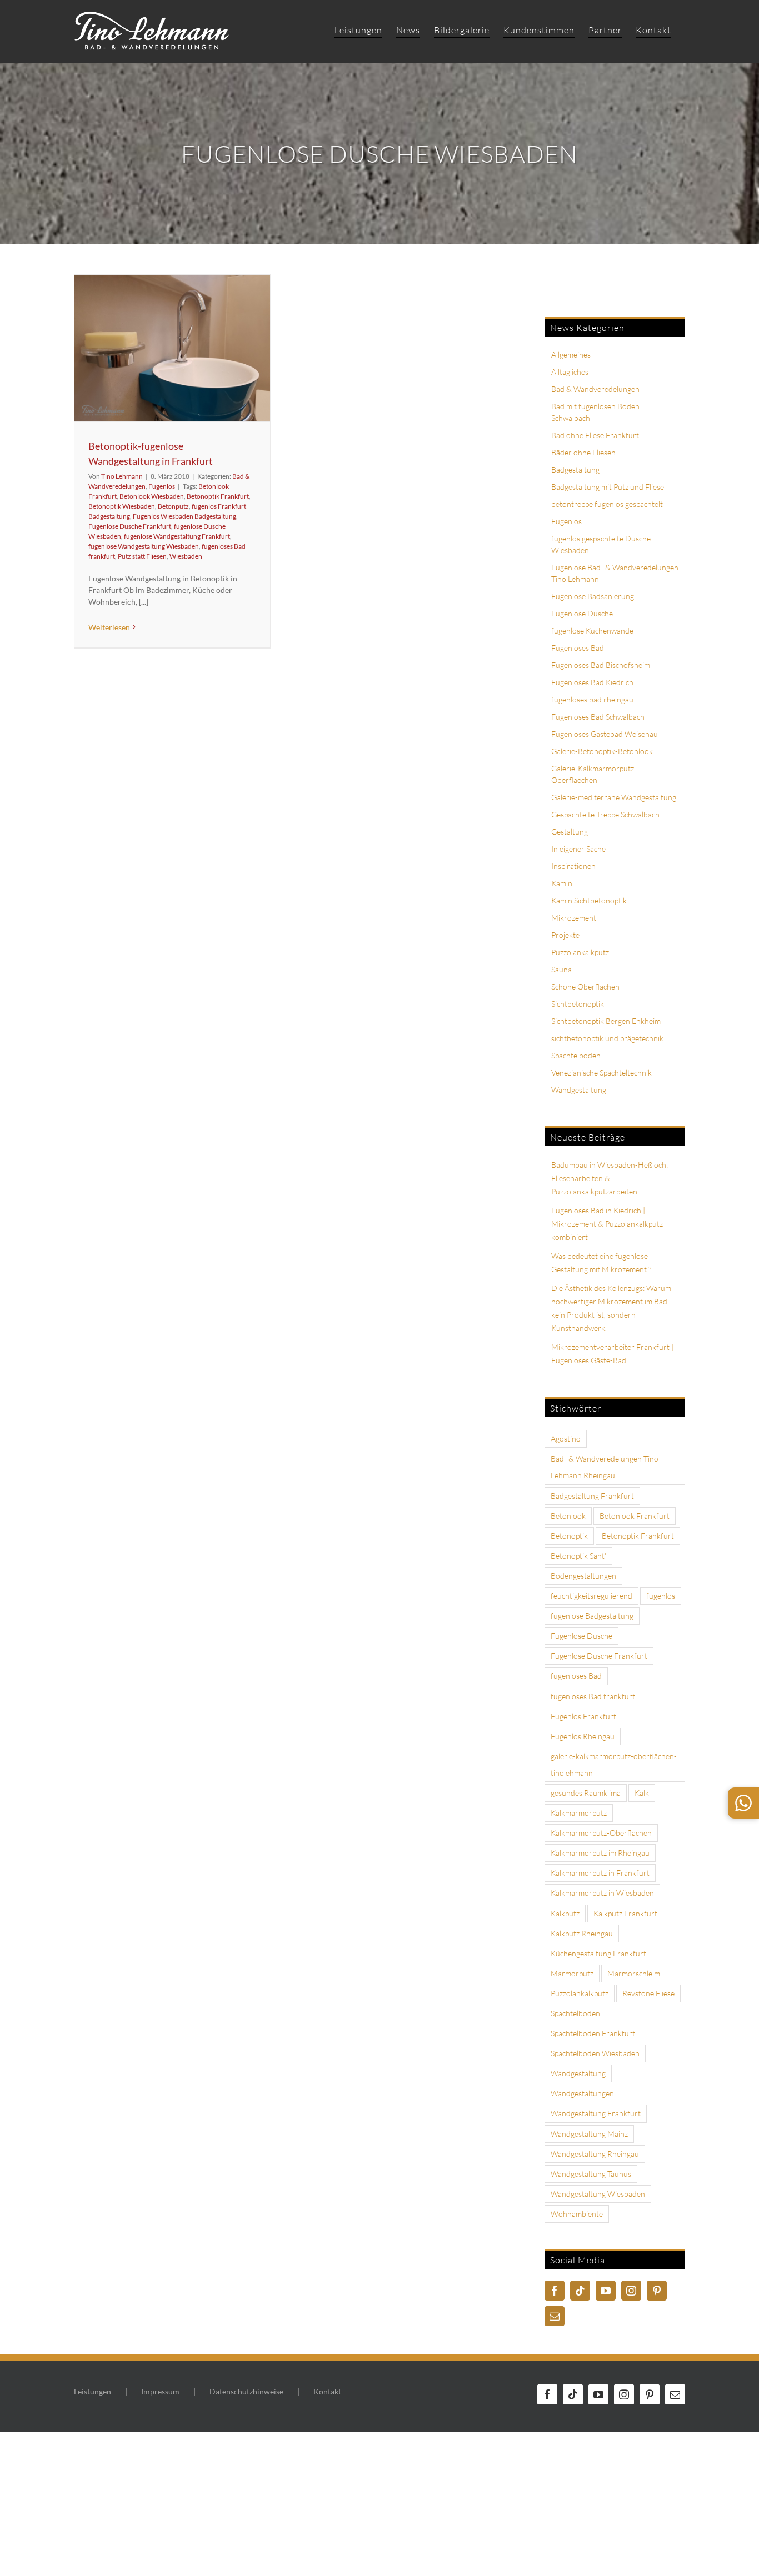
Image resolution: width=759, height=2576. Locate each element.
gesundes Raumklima (586, 1793)
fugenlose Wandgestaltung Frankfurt (177, 536)
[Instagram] (631, 2291)
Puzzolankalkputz (580, 952)
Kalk (642, 1793)
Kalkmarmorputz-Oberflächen (601, 1833)
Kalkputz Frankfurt (625, 1913)
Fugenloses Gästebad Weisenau (605, 734)
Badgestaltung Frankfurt (592, 1496)
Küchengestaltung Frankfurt (598, 1953)
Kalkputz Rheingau (582, 1933)
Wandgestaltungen (582, 2093)
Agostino (566, 1438)
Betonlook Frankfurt (635, 1516)
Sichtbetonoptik (578, 1004)
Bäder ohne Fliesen (583, 452)
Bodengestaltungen (583, 1576)
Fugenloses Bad (578, 648)
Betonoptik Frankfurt (218, 496)
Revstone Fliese (648, 1993)
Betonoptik (569, 1536)
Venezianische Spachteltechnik (601, 1073)
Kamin (562, 883)
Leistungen (93, 2391)
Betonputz (173, 506)
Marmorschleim (634, 1973)
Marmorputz (572, 1973)
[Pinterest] (657, 2291)
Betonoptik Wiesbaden (122, 506)
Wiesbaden (186, 556)
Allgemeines (571, 355)
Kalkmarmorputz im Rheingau (600, 1853)
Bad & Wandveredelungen (595, 389)
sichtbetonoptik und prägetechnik (607, 1038)
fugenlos (661, 1596)
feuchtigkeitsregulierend (591, 1596)
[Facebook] (555, 2291)
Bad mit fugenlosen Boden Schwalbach (595, 412)
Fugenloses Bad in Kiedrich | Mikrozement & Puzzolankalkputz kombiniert (607, 1224)
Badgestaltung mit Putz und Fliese (608, 487)
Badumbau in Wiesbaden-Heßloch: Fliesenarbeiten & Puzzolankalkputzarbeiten (610, 1178)
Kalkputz (565, 1913)
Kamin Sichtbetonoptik (589, 900)
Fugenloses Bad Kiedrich (592, 682)
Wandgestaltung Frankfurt (596, 2113)
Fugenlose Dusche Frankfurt (130, 526)
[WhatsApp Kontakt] (743, 1803)
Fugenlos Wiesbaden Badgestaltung (184, 516)
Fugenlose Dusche (582, 613)
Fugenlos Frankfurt (583, 1716)
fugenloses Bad (576, 1676)
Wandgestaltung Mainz (589, 2134)
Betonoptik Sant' (578, 1556)
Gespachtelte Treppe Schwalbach (605, 814)
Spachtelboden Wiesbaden (595, 2053)
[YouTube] (606, 2291)
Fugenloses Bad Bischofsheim (601, 665)
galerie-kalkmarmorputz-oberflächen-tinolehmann (614, 1764)
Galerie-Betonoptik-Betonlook (602, 751)
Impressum (160, 2391)
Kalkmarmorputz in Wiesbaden (602, 1893)
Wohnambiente (577, 2214)
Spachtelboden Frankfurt (593, 2033)
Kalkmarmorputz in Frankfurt (600, 1873)
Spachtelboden (576, 1055)
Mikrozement (574, 918)
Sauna (561, 969)
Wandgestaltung (579, 1090)
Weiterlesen (109, 627)
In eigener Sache (578, 849)
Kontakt (327, 2391)
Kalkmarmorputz (579, 1813)
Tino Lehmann (122, 476)
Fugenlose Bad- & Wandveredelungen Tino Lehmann (615, 573)
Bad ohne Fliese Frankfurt (595, 435)
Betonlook (568, 1516)
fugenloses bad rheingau (592, 699)
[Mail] (555, 2316)
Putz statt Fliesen (142, 556)
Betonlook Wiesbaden (152, 496)
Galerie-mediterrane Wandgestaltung (614, 797)
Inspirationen (573, 866)
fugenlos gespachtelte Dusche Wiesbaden (601, 544)
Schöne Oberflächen (585, 986)
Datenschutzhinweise (246, 2391)
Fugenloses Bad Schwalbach (598, 717)
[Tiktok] (580, 2291)
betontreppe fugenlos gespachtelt (607, 504)
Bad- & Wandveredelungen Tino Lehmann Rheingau (605, 1467)
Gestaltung (570, 832)
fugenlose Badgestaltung (592, 1616)
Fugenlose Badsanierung (593, 596)
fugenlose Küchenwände (592, 631)
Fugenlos (162, 486)
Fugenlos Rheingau (583, 1736)
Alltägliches (570, 372)
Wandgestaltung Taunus (591, 2174)
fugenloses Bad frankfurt (593, 1696)
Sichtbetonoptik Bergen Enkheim (606, 1021)
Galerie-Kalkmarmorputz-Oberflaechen (594, 774)
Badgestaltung (575, 469)
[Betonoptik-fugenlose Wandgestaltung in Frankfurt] (172, 348)
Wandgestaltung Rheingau (595, 2154)
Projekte (565, 935)
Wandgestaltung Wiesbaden (598, 2194)
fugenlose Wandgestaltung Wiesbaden (144, 546)
